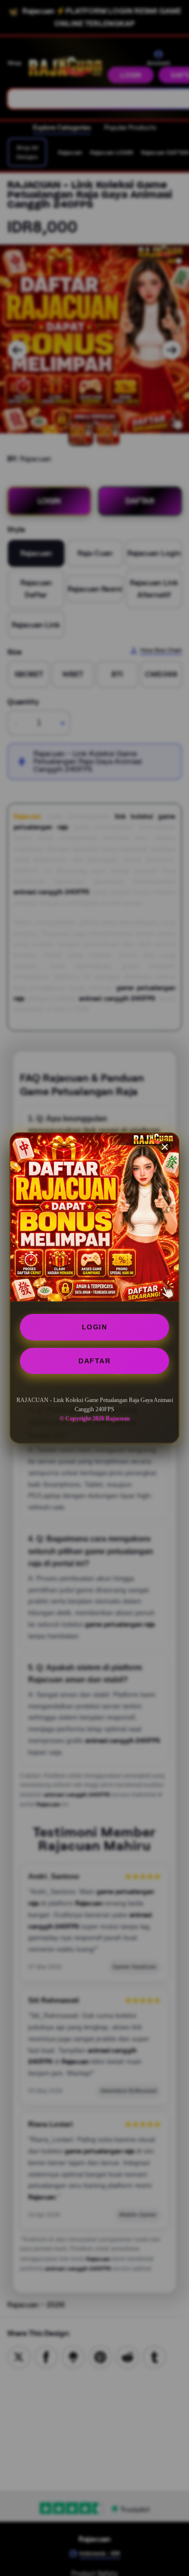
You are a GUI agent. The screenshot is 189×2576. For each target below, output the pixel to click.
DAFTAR (94, 1361)
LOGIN (95, 1327)
